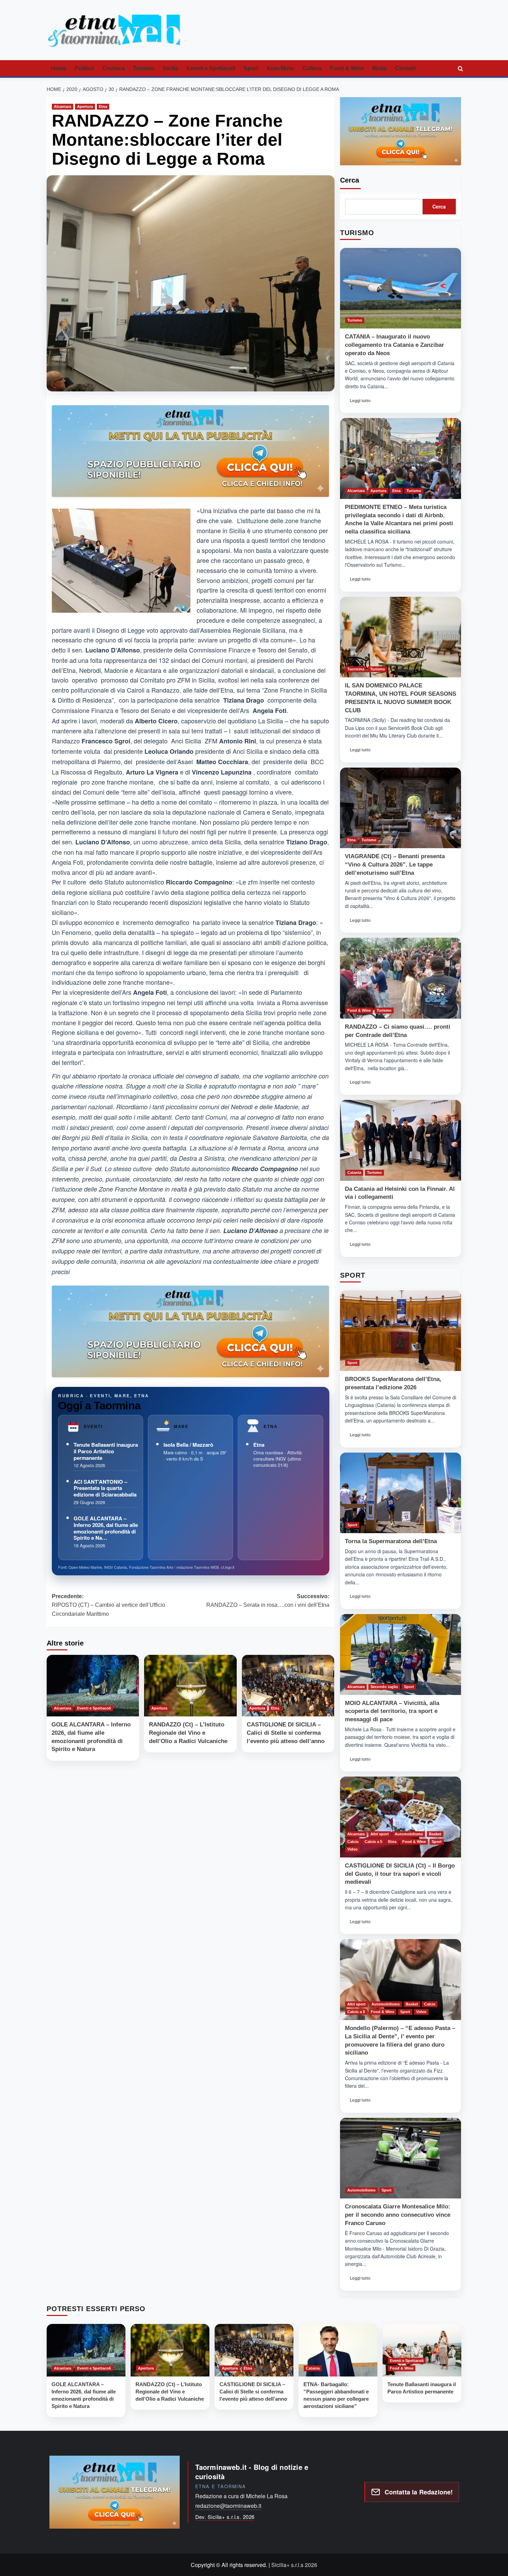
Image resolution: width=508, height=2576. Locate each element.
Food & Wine (347, 68)
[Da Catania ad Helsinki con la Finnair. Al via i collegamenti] (401, 1140)
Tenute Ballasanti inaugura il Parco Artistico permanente (106, 1451)
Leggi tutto (362, 402)
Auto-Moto (280, 68)
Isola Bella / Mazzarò (188, 1445)
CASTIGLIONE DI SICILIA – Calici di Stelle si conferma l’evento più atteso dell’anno (286, 1733)
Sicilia (171, 68)
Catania (354, 1173)
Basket (435, 1834)
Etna (103, 106)
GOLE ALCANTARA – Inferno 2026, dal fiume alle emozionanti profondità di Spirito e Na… (106, 1528)
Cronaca (114, 68)
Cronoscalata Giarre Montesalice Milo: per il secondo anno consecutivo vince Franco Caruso (398, 2215)
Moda (379, 68)
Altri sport (380, 1834)
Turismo (144, 68)
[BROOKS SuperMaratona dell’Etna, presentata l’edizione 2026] (401, 1331)
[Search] (460, 69)
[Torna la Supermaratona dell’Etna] (401, 1493)
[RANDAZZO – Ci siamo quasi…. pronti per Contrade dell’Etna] (401, 978)
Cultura (312, 68)
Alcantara (63, 106)
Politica (84, 68)
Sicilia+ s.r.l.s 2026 (294, 2565)
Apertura (85, 106)
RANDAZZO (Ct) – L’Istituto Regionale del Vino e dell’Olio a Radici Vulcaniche (188, 1733)
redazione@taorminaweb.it (228, 2506)
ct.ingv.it (228, 1567)
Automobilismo (409, 1834)
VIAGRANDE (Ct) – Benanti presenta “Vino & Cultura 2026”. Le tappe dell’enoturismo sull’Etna (395, 865)
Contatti (405, 68)
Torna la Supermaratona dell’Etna (391, 1541)
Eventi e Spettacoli (211, 68)
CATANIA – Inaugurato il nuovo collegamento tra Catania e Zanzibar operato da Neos (394, 345)
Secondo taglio (384, 1687)
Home (59, 68)
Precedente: (109, 1605)
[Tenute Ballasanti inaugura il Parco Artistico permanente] (422, 2350)
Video (352, 1849)
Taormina (356, 669)
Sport (251, 68)
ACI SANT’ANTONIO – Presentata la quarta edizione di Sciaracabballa (105, 1488)
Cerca (350, 180)
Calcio (353, 1842)
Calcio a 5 (373, 1842)
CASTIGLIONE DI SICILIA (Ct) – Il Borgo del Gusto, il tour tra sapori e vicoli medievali (400, 1874)
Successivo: (268, 1601)
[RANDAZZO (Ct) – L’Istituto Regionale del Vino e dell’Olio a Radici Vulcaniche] (190, 1686)
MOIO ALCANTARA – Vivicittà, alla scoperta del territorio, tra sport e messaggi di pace (392, 1711)
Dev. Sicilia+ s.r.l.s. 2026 (225, 2517)
